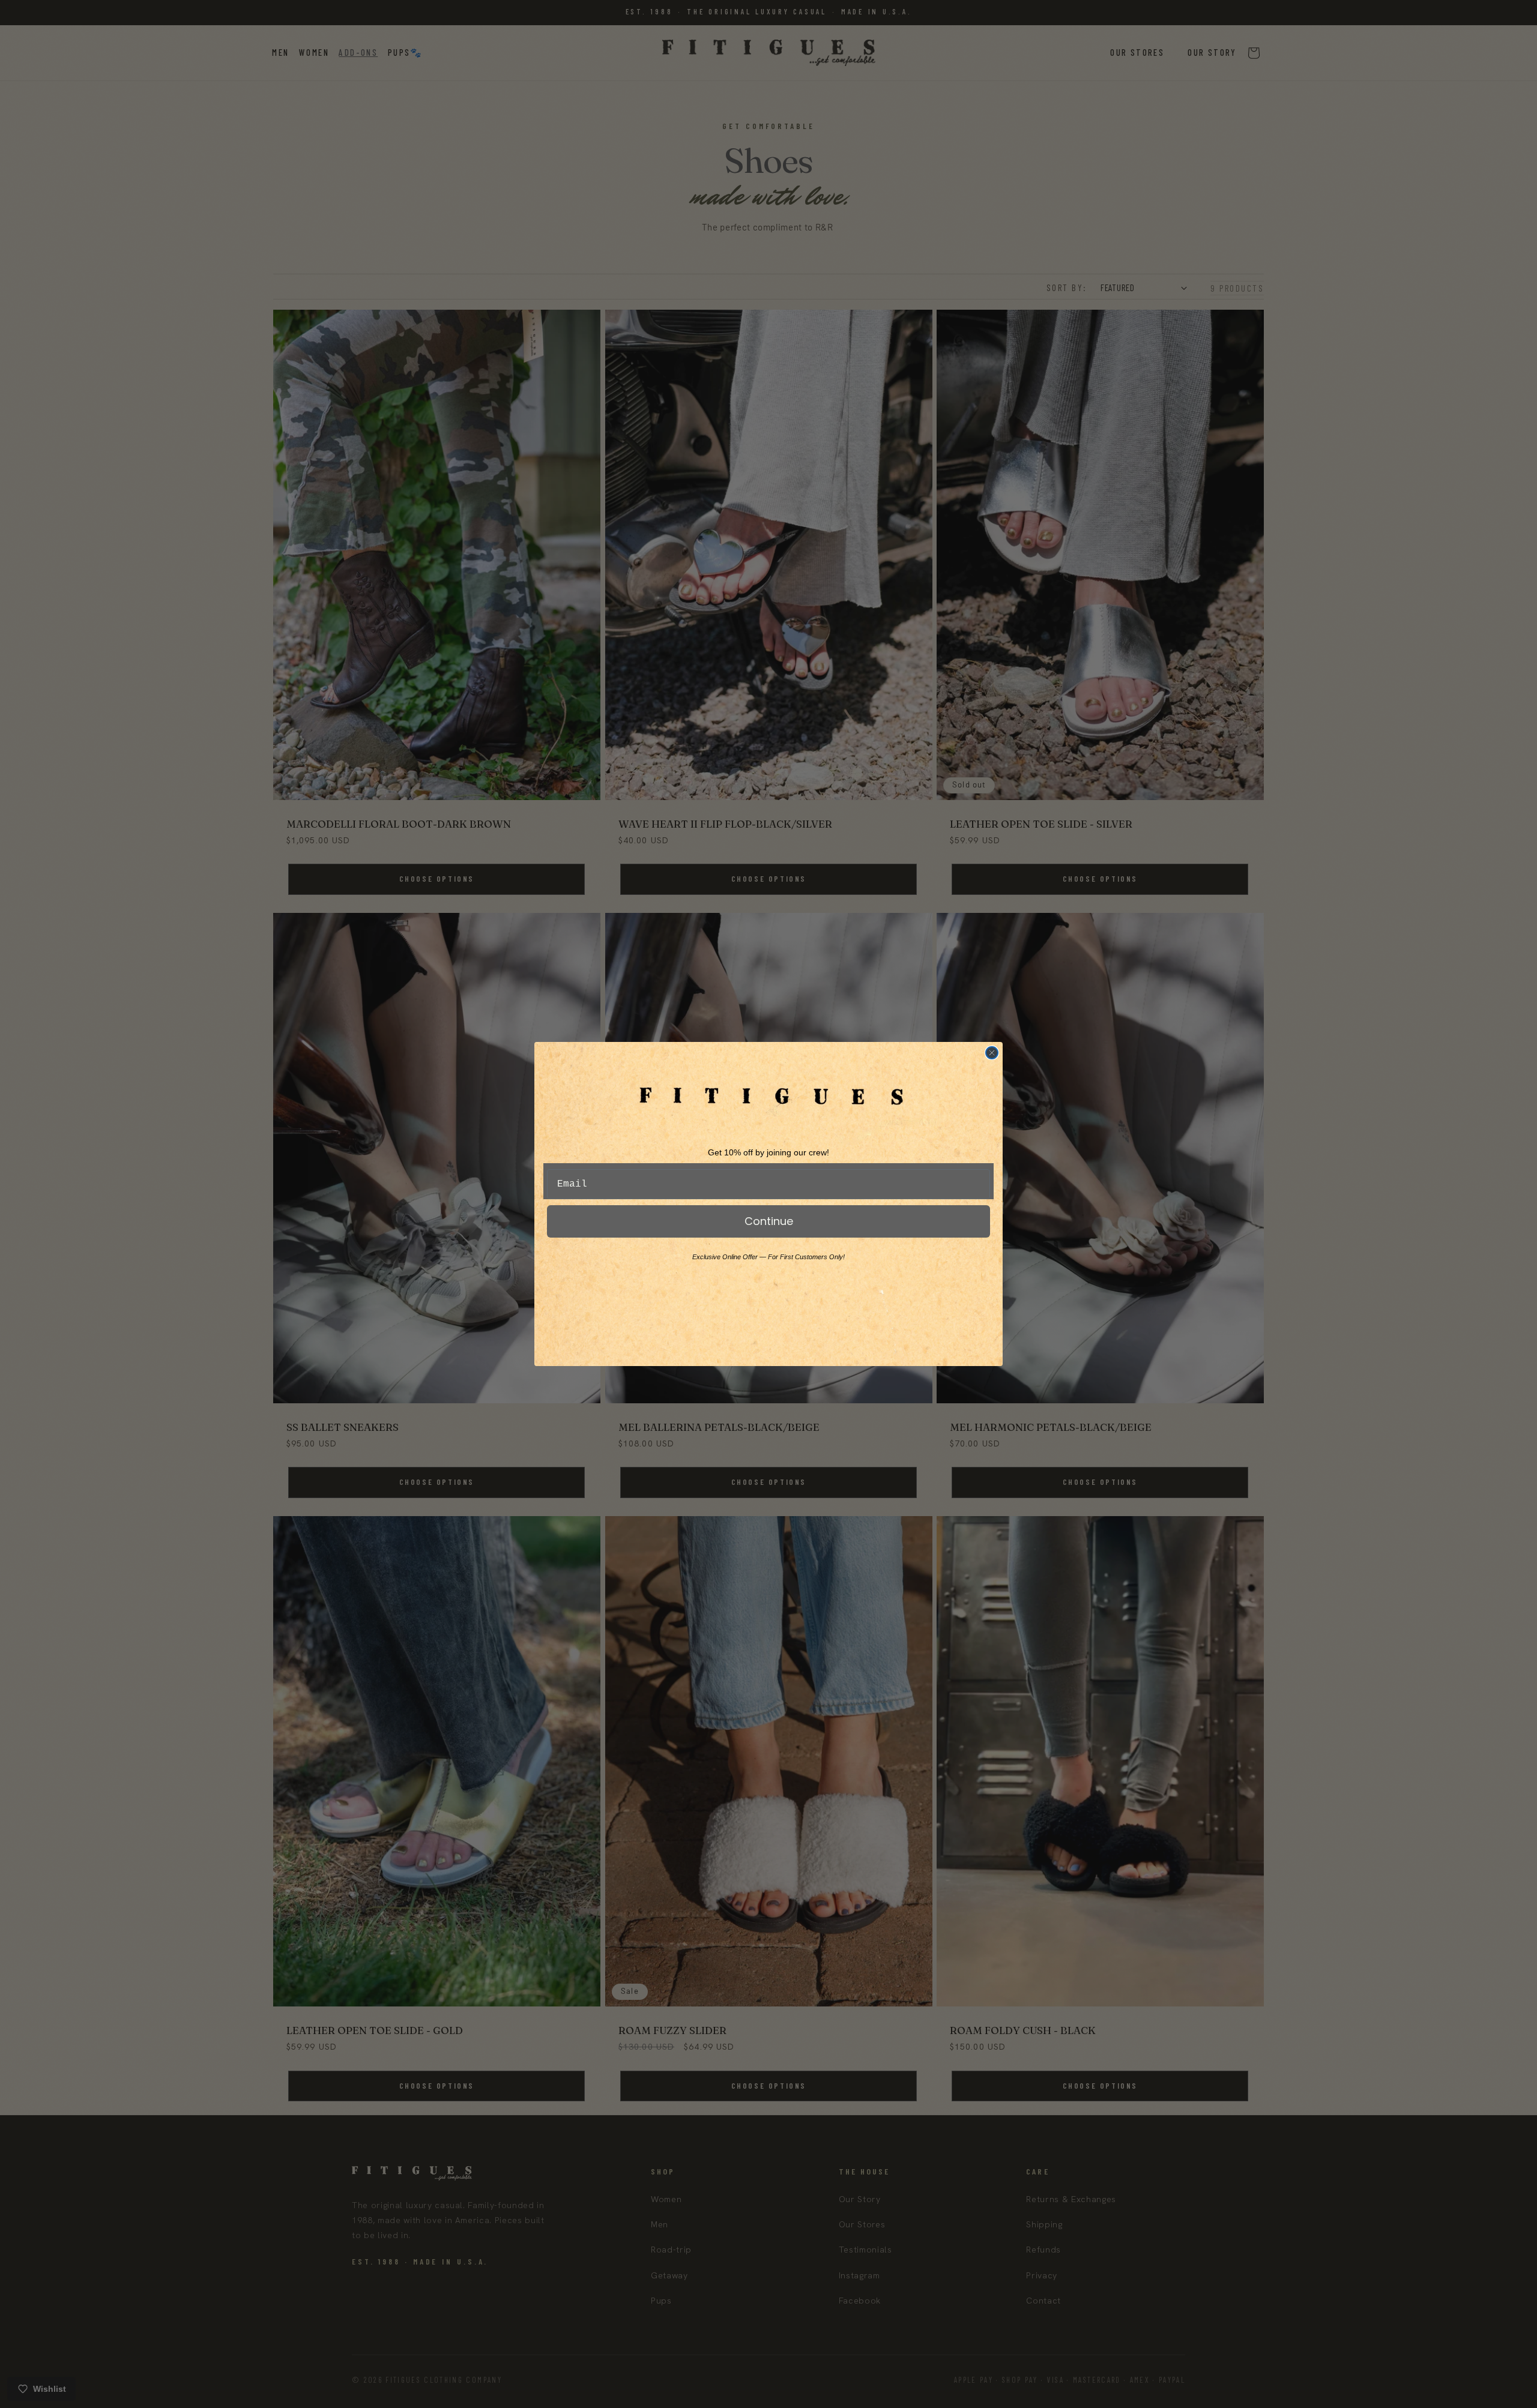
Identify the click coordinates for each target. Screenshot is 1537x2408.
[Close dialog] (992, 1053)
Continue (769, 1221)
